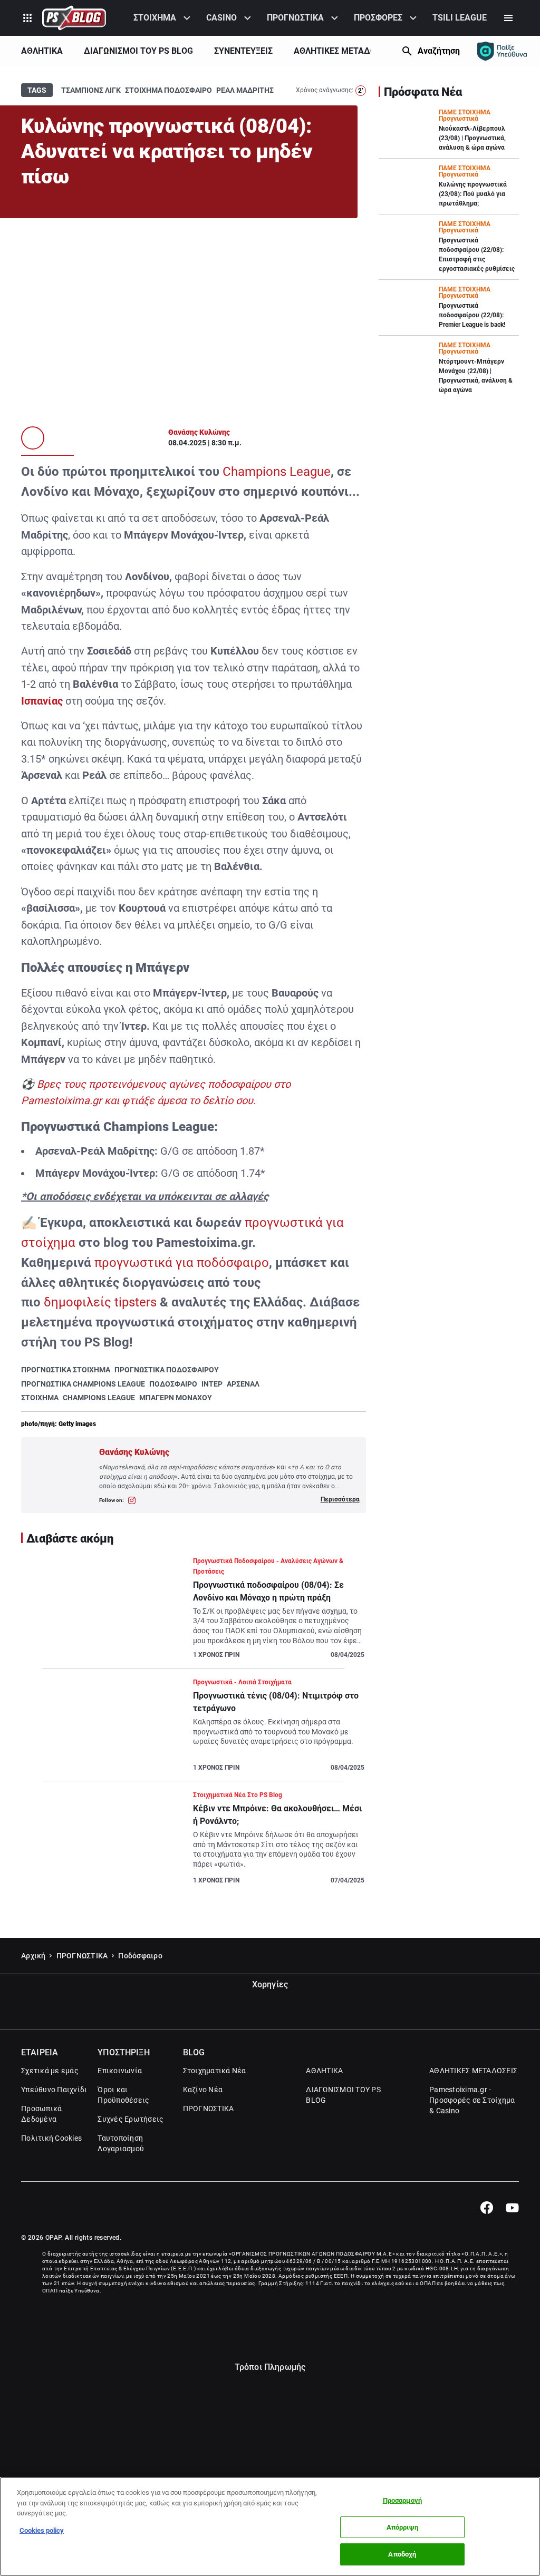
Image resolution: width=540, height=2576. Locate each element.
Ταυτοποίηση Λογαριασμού (121, 2143)
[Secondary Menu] (508, 18)
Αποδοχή (402, 2554)
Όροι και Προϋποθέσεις (123, 2095)
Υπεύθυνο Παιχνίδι (54, 2090)
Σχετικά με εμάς (50, 2071)
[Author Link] (33, 438)
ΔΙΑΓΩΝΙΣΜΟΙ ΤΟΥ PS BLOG (138, 51)
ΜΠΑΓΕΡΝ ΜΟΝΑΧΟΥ (176, 1398)
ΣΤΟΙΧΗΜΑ (155, 18)
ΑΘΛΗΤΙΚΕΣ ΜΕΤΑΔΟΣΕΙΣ (343, 51)
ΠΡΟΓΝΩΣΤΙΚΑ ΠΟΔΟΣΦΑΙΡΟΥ (167, 1370)
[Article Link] (194, 1612)
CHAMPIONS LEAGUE (99, 1398)
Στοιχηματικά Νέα (215, 2071)
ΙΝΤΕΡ (212, 1384)
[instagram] (132, 1500)
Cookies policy (42, 2530)
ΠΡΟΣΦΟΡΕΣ (378, 18)
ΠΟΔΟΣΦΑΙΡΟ (173, 1384)
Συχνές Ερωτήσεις (131, 2119)
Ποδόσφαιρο (140, 1956)
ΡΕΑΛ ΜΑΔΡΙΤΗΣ (245, 90)
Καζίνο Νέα (203, 2090)
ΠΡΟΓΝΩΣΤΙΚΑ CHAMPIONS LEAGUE (83, 1384)
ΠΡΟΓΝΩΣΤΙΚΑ (295, 18)
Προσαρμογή (402, 2500)
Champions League (277, 472)
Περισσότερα (340, 1499)
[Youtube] (512, 2208)
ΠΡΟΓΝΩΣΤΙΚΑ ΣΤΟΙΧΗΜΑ (66, 1370)
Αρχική (33, 1956)
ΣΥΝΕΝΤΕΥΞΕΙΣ (243, 51)
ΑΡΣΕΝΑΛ (243, 1384)
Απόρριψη (402, 2527)
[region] (270, 2526)
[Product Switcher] (27, 18)
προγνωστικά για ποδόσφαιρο (182, 1263)
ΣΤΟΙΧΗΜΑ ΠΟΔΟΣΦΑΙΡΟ (168, 90)
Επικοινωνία (120, 2071)
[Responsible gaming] (502, 51)
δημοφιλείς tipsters (100, 1302)
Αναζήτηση (439, 51)
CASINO (221, 18)
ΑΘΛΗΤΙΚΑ (42, 51)
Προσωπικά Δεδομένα (41, 2114)
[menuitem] (163, 18)
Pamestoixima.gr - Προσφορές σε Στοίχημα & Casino (472, 2100)
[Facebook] (486, 2208)
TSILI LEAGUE (460, 18)
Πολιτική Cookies (51, 2138)
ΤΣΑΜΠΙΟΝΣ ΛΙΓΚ (91, 90)
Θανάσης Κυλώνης (199, 432)
